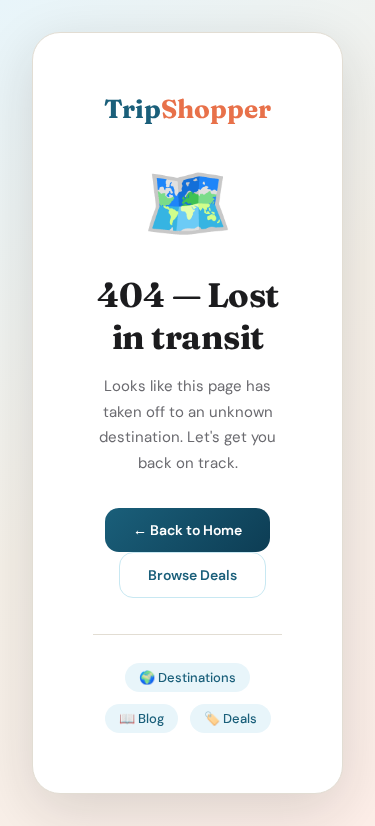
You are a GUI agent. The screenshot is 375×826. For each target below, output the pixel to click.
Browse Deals (192, 575)
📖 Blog (141, 718)
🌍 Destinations (187, 677)
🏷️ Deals (230, 718)
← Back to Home (187, 530)
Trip (187, 109)
